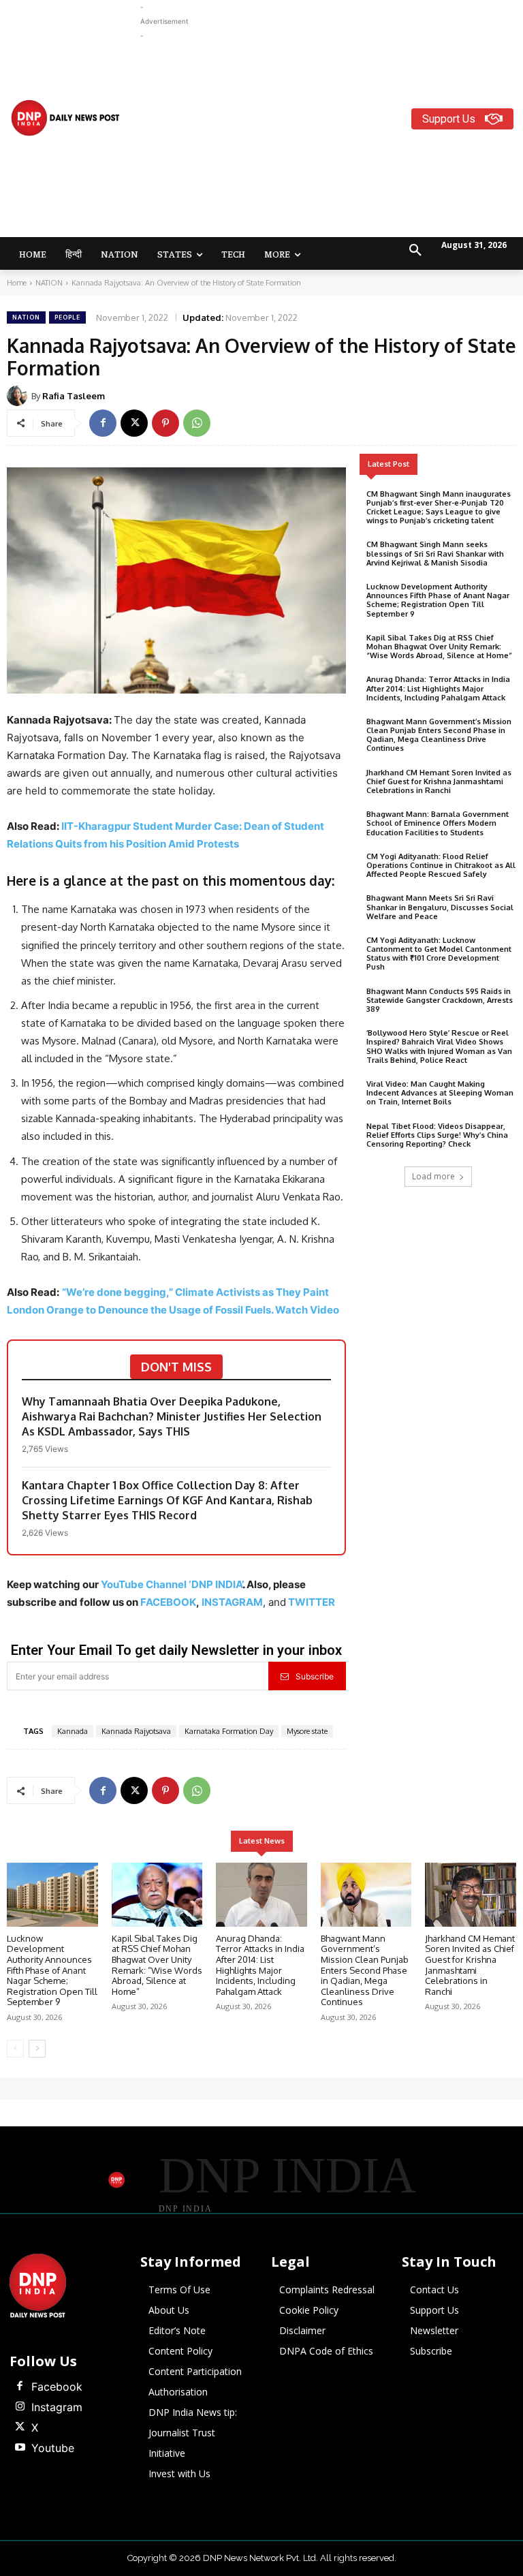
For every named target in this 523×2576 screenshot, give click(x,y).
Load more (433, 1176)
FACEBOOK (168, 1602)
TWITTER (312, 1602)
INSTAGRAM (232, 1602)
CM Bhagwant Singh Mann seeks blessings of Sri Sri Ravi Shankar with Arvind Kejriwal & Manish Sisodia (435, 553)
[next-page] (37, 2049)
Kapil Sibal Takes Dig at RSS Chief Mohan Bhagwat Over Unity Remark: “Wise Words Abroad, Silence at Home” (439, 647)
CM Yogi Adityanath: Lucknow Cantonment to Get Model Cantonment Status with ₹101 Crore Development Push (439, 954)
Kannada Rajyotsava (136, 1731)
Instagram (57, 2407)
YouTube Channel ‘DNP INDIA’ (172, 1584)
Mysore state (307, 1731)
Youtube (53, 2448)
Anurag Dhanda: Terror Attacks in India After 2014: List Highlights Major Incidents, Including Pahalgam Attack (438, 688)
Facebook (57, 2387)
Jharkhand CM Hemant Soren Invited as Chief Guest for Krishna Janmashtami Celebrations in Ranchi (439, 781)
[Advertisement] (332, 138)
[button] (415, 251)
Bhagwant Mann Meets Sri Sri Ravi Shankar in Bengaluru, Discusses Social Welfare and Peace (440, 907)
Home (17, 283)
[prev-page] (15, 2049)
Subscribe (315, 1676)
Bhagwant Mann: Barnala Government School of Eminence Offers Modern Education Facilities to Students (438, 823)
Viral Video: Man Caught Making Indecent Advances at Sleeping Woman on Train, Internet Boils (440, 1093)
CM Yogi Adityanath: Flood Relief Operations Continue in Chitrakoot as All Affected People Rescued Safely (441, 865)
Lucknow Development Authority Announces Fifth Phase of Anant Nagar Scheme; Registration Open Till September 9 (438, 600)
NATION (49, 283)
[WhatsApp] (197, 423)
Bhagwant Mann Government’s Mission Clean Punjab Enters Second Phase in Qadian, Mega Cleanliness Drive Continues (439, 735)
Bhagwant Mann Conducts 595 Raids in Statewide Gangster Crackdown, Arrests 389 (440, 1000)
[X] (134, 423)
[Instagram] (20, 2407)
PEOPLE (67, 317)
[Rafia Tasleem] (19, 396)
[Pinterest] (165, 423)
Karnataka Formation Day (229, 1731)
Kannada (73, 1731)
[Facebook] (103, 423)
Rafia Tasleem (74, 396)
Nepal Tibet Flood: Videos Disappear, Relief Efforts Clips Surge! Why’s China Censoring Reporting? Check (437, 1135)
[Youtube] (20, 2448)
